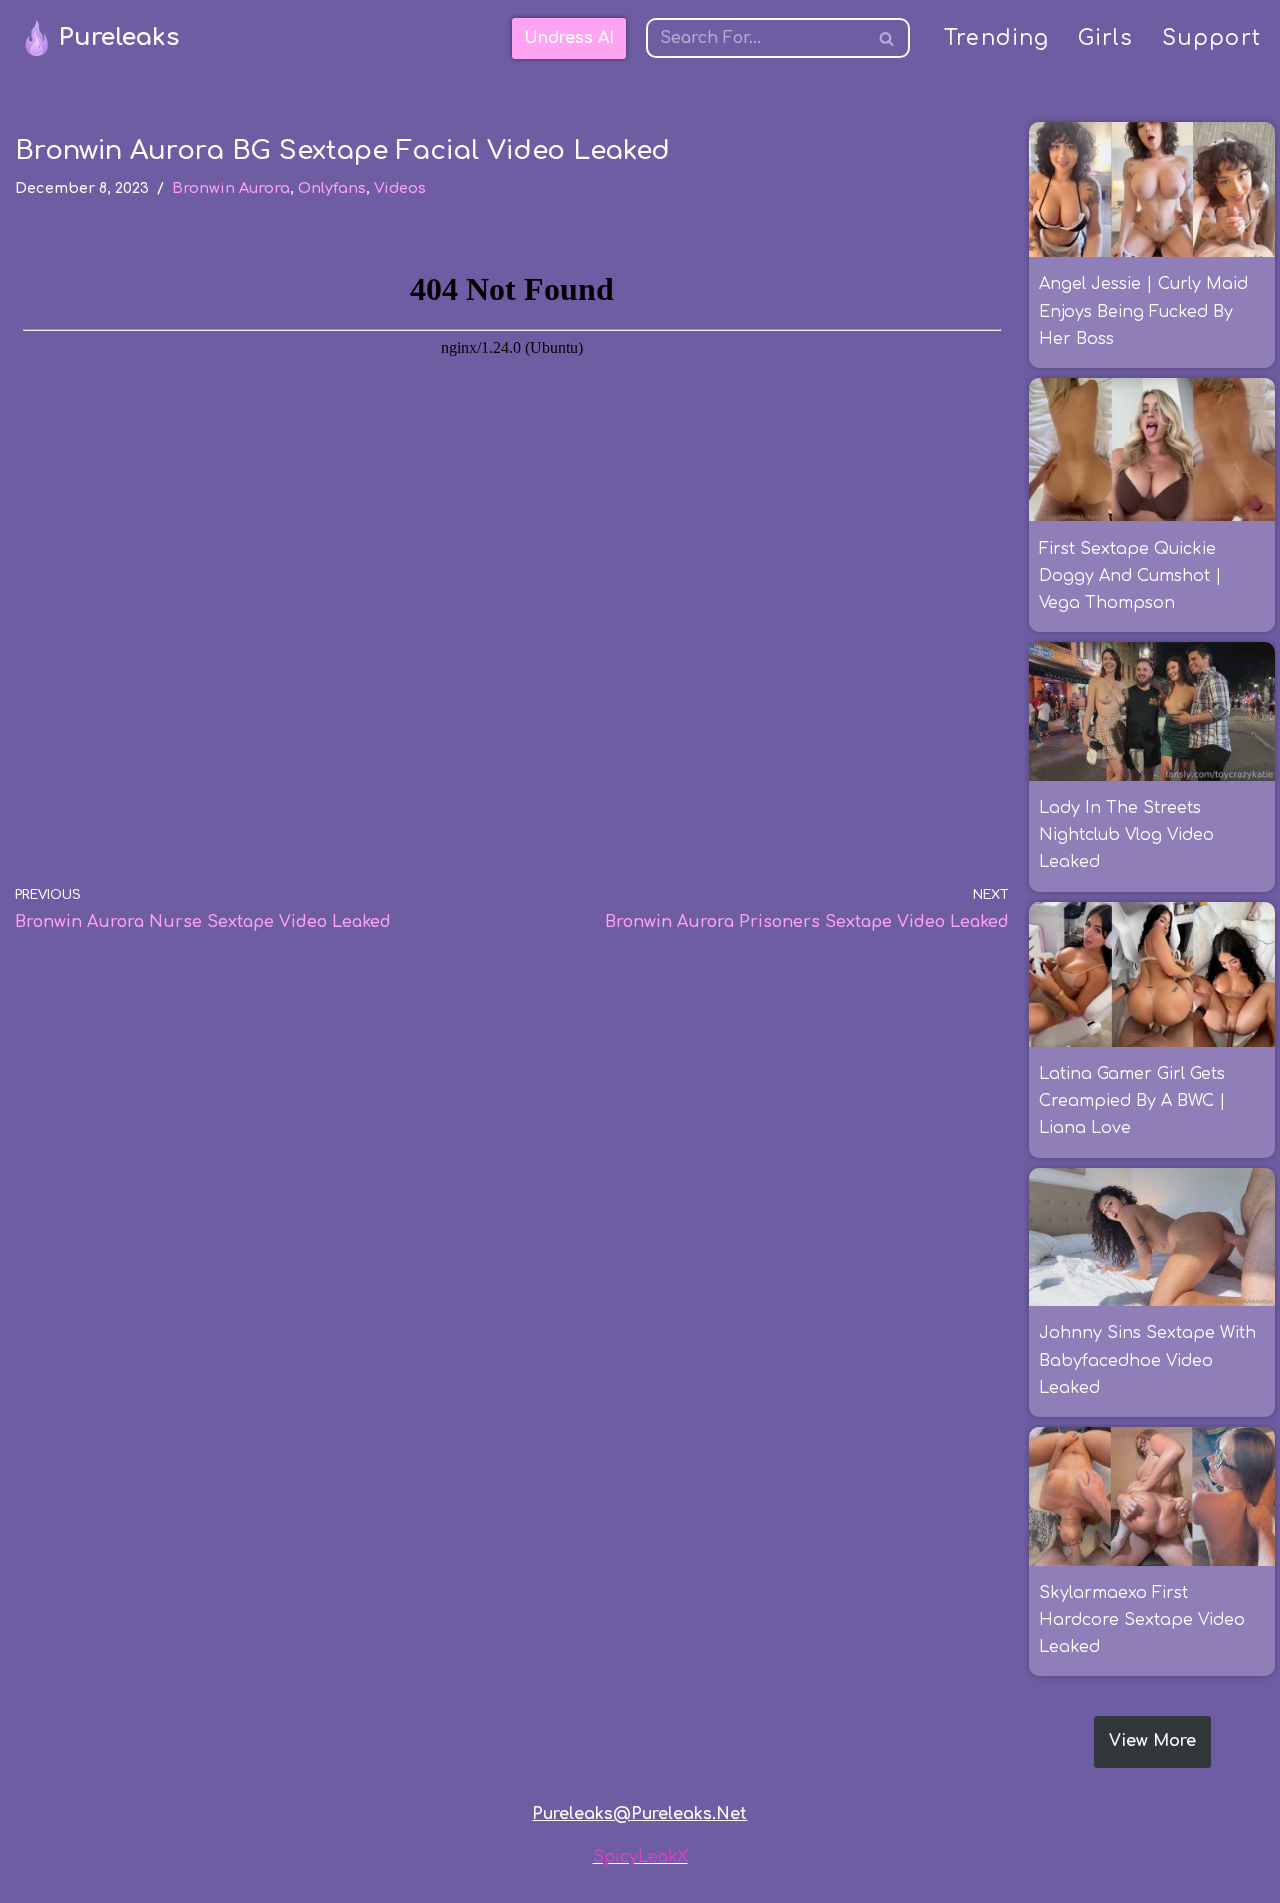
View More (1152, 1741)
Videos (400, 188)
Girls (1106, 38)
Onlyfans (332, 188)
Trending (997, 38)
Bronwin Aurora (231, 188)
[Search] (887, 38)
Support (1211, 38)
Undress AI (569, 38)
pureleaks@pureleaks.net (639, 1814)
